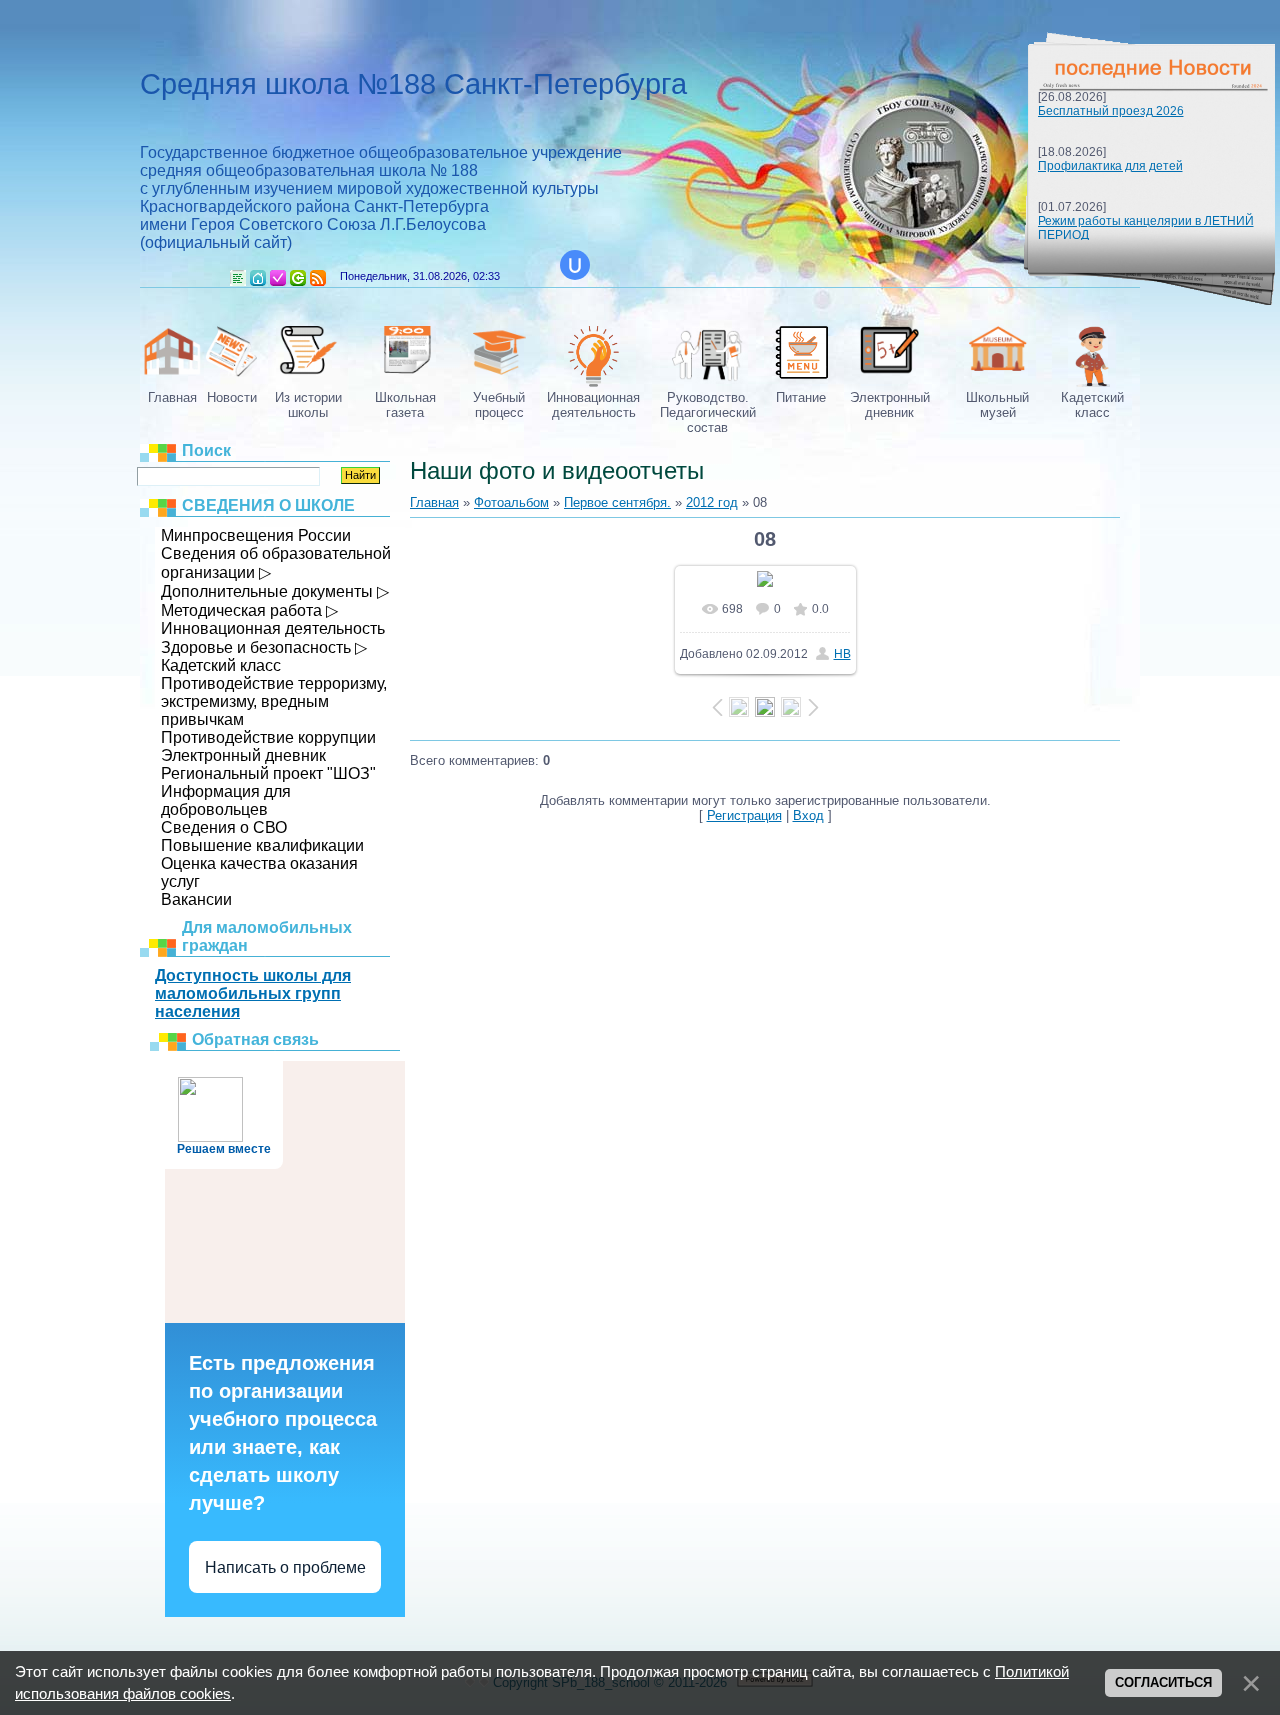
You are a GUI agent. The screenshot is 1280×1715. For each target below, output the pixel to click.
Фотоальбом (511, 502)
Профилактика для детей (1110, 166)
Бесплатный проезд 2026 (1111, 111)
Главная (258, 278)
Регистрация (278, 278)
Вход (298, 278)
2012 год (712, 502)
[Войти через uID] (575, 265)
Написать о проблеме (285, 1567)
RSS (318, 278)
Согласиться (1163, 1682)
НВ (842, 654)
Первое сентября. (617, 502)
